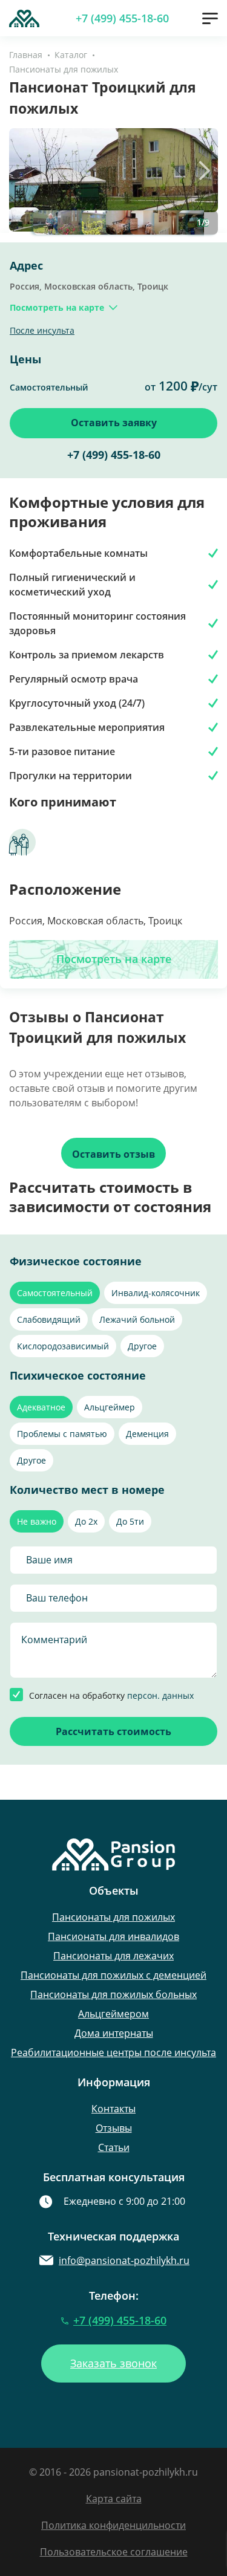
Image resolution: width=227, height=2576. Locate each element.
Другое (142, 1346)
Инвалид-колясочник (156, 1293)
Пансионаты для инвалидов (113, 1936)
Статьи (114, 2147)
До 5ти (130, 1521)
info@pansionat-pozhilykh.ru (124, 2260)
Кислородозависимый (63, 1346)
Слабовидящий (49, 1319)
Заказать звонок (113, 2363)
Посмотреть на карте (114, 959)
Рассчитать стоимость (113, 1731)
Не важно (37, 1521)
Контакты (113, 2109)
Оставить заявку (114, 423)
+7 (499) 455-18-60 (122, 18)
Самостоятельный (55, 1293)
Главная (26, 55)
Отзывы (114, 2128)
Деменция (147, 1434)
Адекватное (41, 1407)
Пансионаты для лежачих (113, 1956)
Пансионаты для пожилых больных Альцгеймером (113, 2004)
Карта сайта (114, 2499)
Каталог (71, 55)
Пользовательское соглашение (114, 2552)
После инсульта (42, 330)
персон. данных (160, 1695)
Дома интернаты (114, 2033)
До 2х (86, 1521)
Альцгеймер (110, 1407)
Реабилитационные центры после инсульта (113, 2052)
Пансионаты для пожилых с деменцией (113, 1975)
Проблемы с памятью (62, 1434)
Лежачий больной (137, 1319)
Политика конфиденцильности (113, 2525)
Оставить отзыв (113, 1154)
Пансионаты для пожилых (64, 69)
